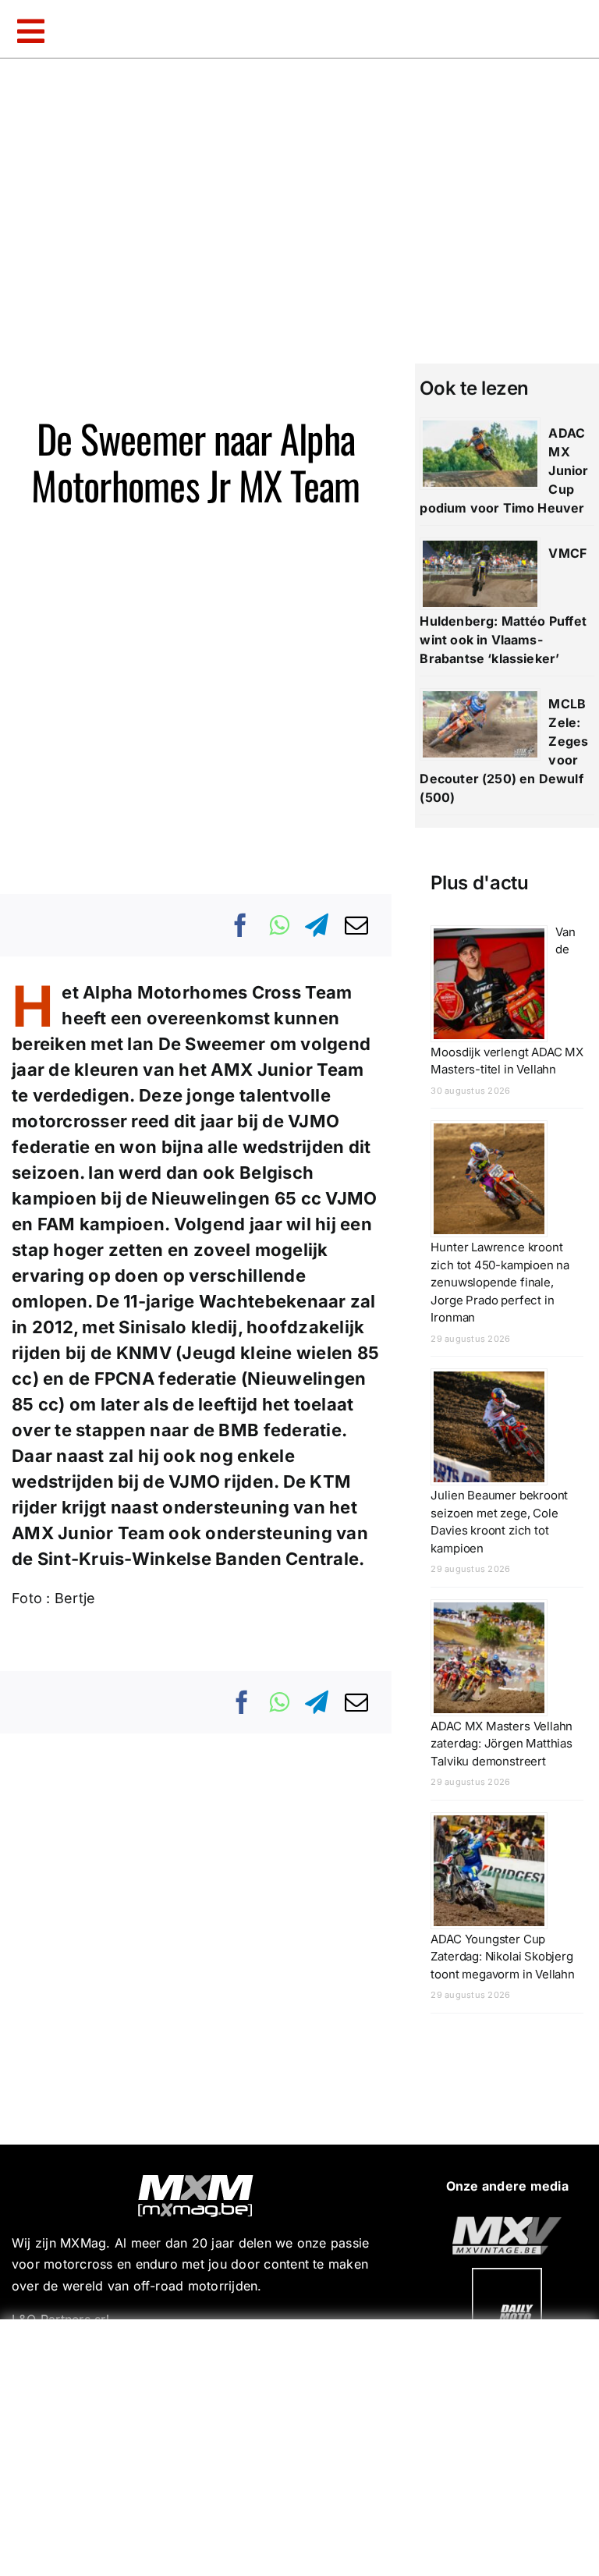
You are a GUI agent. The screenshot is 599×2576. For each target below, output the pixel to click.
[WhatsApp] (279, 925)
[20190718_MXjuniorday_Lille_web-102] (507, 2274)
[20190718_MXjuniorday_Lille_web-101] (507, 2223)
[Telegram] (317, 925)
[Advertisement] (303, 2444)
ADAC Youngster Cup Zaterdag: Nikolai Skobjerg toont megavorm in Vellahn (503, 1957)
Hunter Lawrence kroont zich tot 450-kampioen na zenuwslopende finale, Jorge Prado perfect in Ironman (500, 1282)
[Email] (356, 925)
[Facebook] (241, 925)
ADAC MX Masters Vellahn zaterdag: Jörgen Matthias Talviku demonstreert (502, 1744)
